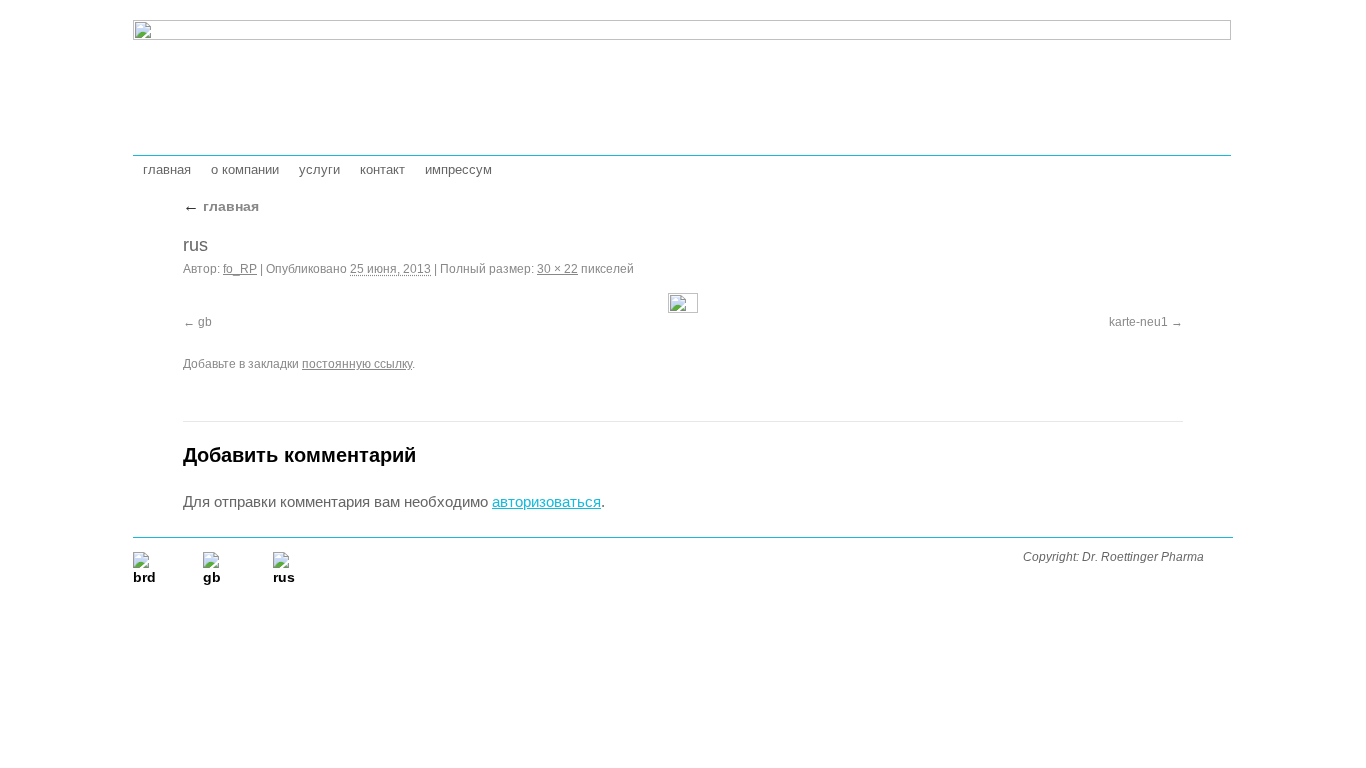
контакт (382, 169)
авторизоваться (546, 501)
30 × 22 (557, 269)
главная (167, 169)
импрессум (458, 169)
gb (205, 322)
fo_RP (240, 269)
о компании (245, 169)
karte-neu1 (1138, 322)
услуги (319, 169)
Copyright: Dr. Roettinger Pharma (1113, 557)
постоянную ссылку (357, 364)
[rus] (683, 304)
